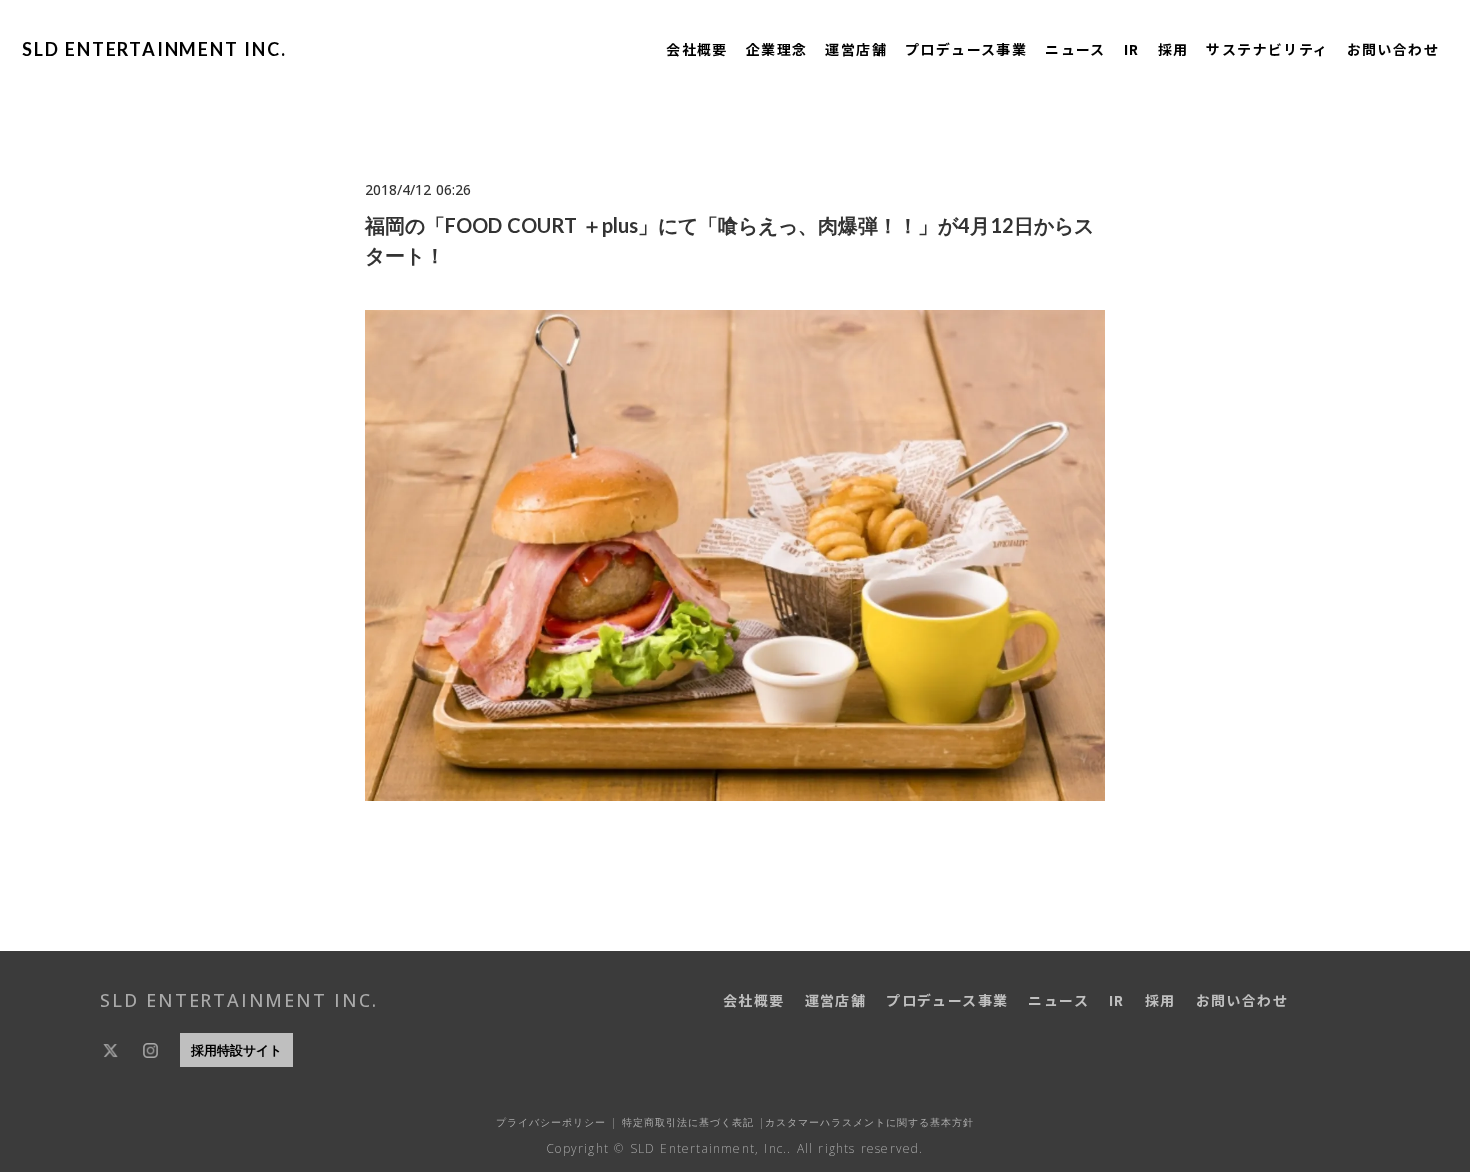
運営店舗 (856, 49)
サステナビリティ (1267, 49)
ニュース (1075, 49)
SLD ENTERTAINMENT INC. (154, 49)
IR (1132, 49)
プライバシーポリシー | (556, 1122)
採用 (1173, 49)
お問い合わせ (1393, 49)
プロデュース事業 (966, 49)
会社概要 (697, 49)
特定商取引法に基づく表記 (685, 1122)
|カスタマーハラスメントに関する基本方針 (864, 1122)
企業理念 (777, 49)
